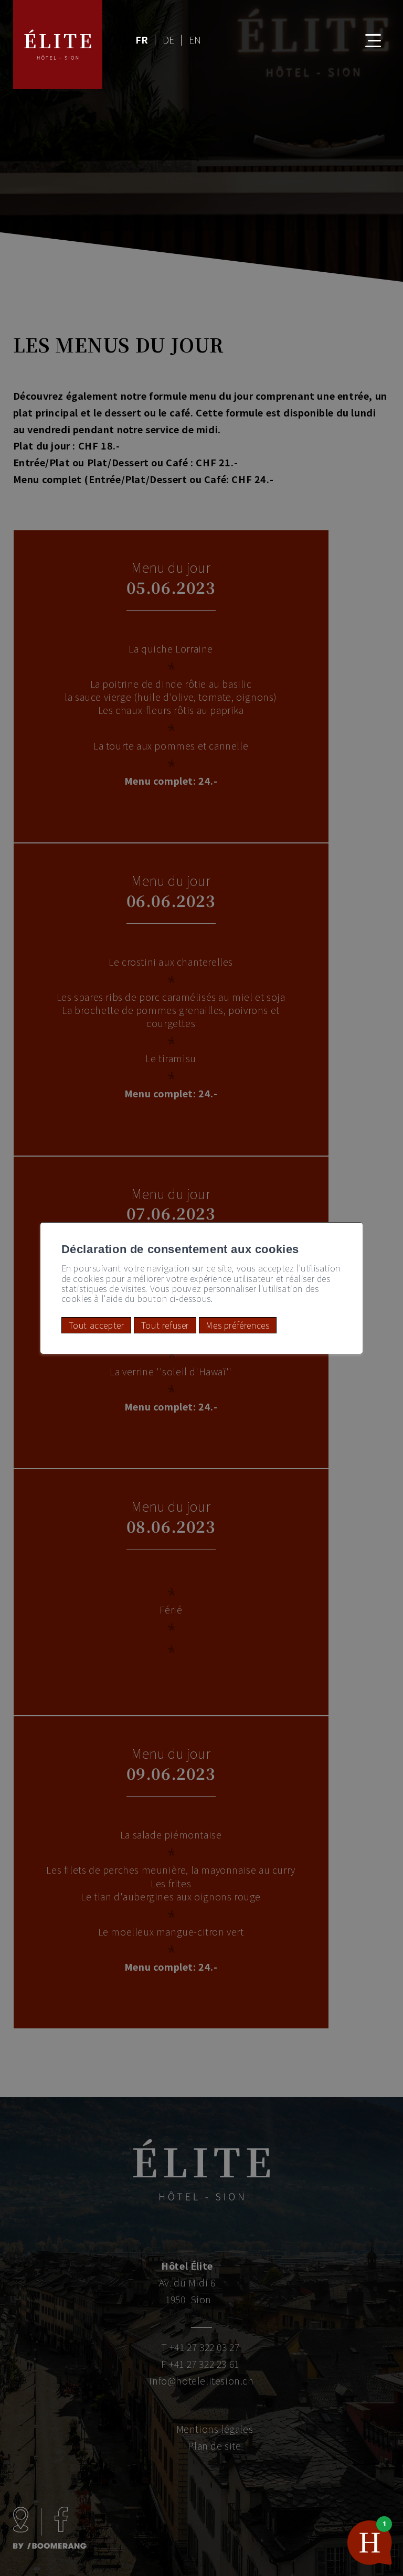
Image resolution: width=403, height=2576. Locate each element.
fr (142, 39)
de (169, 39)
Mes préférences (237, 1325)
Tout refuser (165, 1325)
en (195, 39)
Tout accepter (97, 1325)
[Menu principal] (365, 34)
